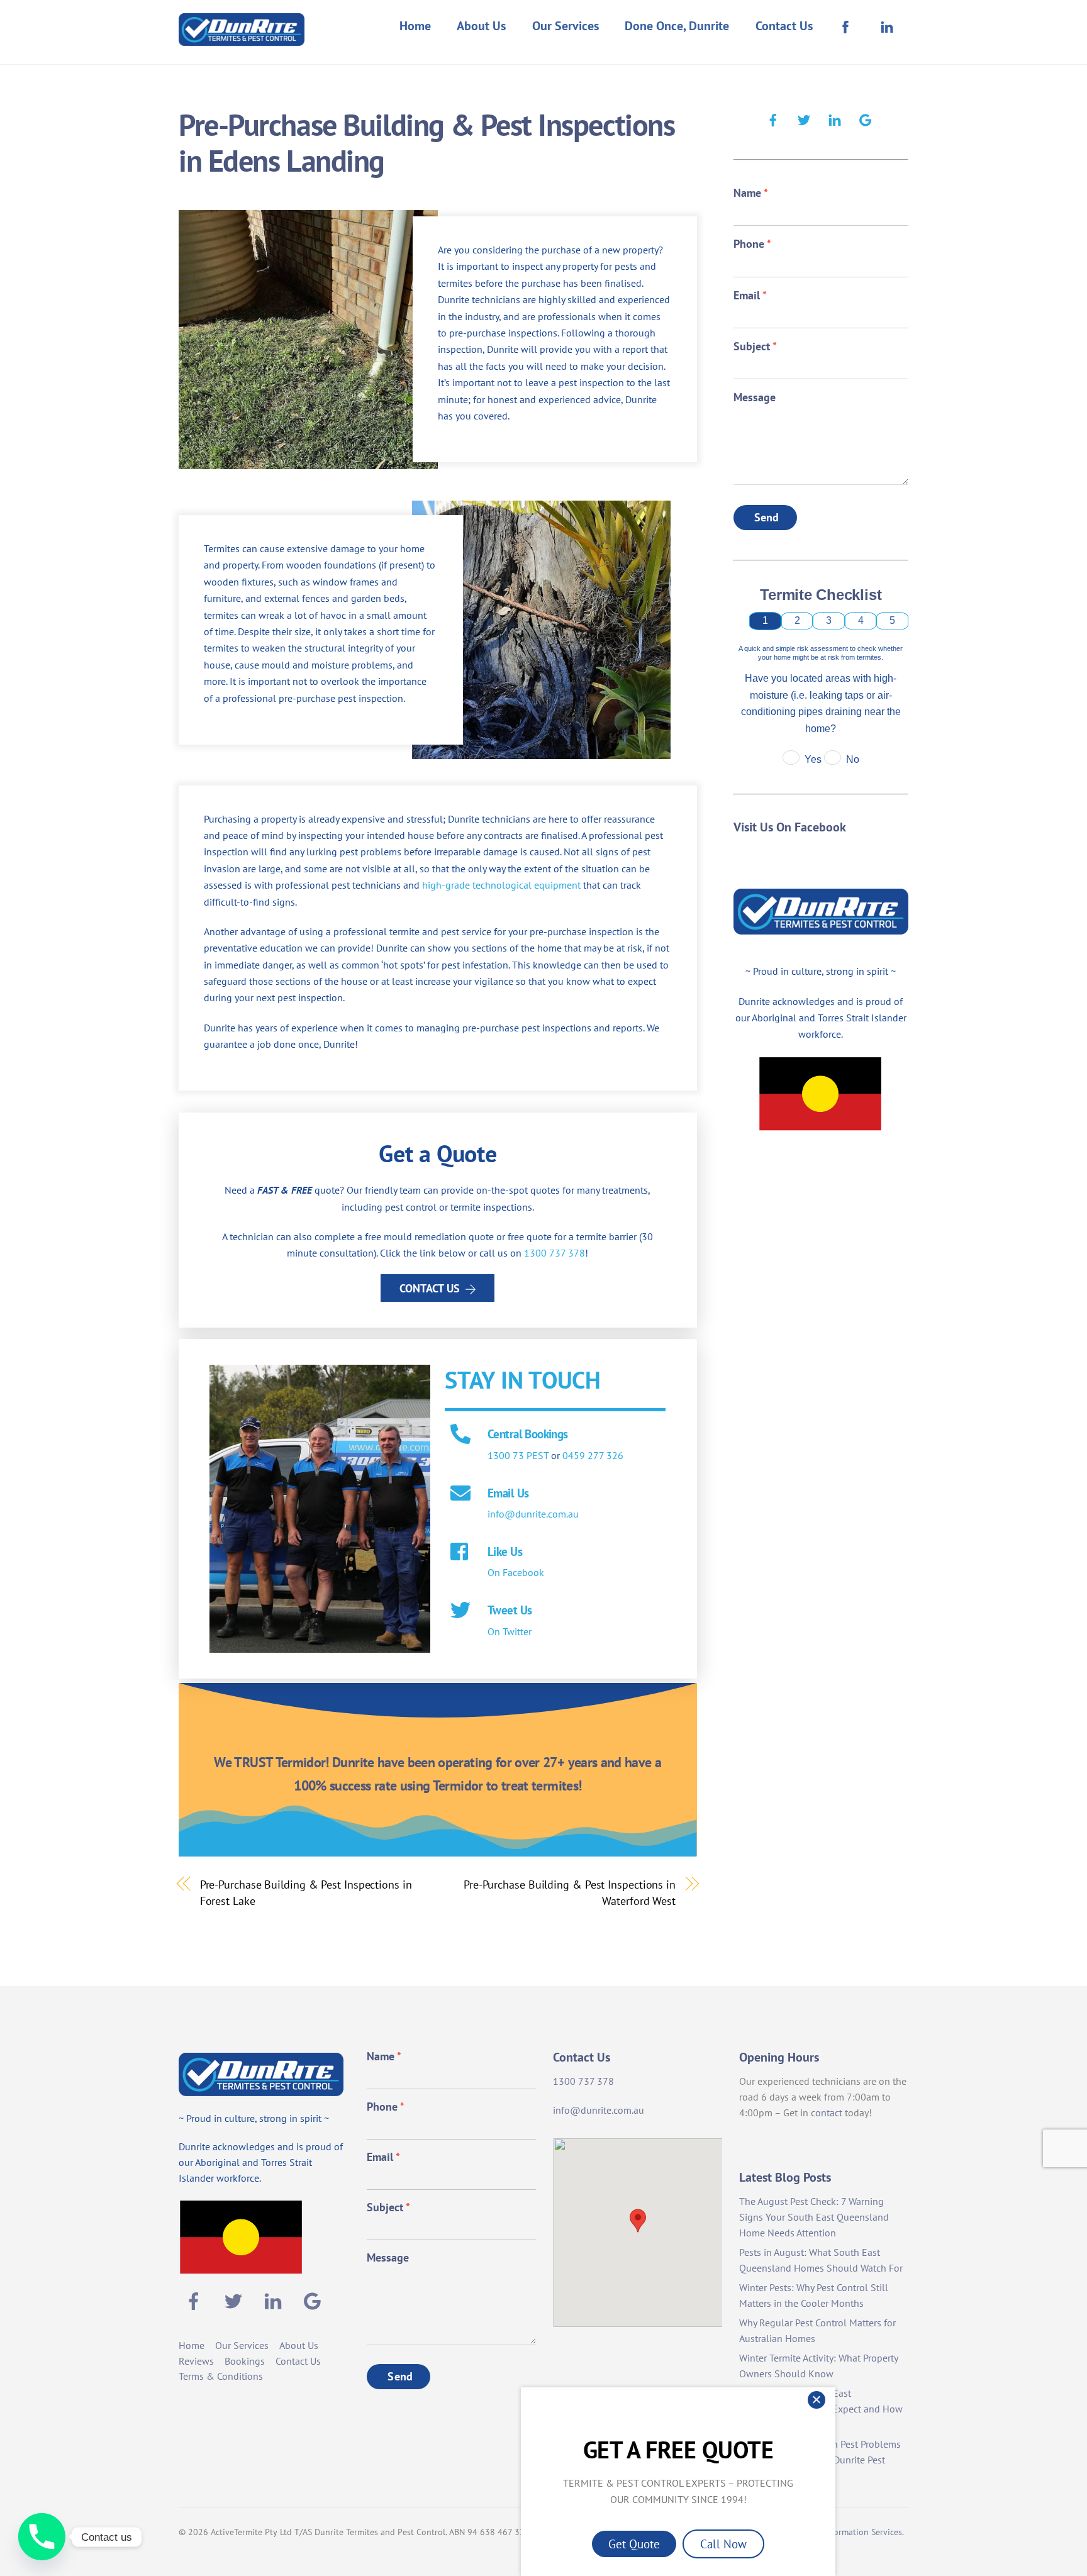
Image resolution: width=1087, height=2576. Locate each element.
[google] (866, 118)
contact (827, 2112)
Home (415, 26)
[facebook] (773, 118)
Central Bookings (528, 1434)
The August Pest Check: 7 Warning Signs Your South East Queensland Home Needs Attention (814, 2217)
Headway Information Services (844, 2532)
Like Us (505, 1551)
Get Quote (634, 2544)
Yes (813, 759)
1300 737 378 (555, 1253)
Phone (752, 244)
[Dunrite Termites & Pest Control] (242, 37)
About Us (481, 26)
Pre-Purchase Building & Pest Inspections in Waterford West (570, 1892)
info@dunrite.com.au (533, 1514)
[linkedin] (835, 118)
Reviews (196, 2361)
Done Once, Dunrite (677, 26)
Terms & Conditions (221, 2376)
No (853, 759)
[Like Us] (460, 1553)
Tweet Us (510, 1610)
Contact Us (784, 26)
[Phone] (42, 2537)
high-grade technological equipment (501, 885)
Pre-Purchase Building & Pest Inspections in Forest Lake (306, 1892)
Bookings (245, 2361)
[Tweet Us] (460, 1611)
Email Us (508, 1493)
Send (767, 517)
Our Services (566, 26)
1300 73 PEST (518, 1455)
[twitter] (804, 118)
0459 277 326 (593, 1455)
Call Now (723, 2544)
